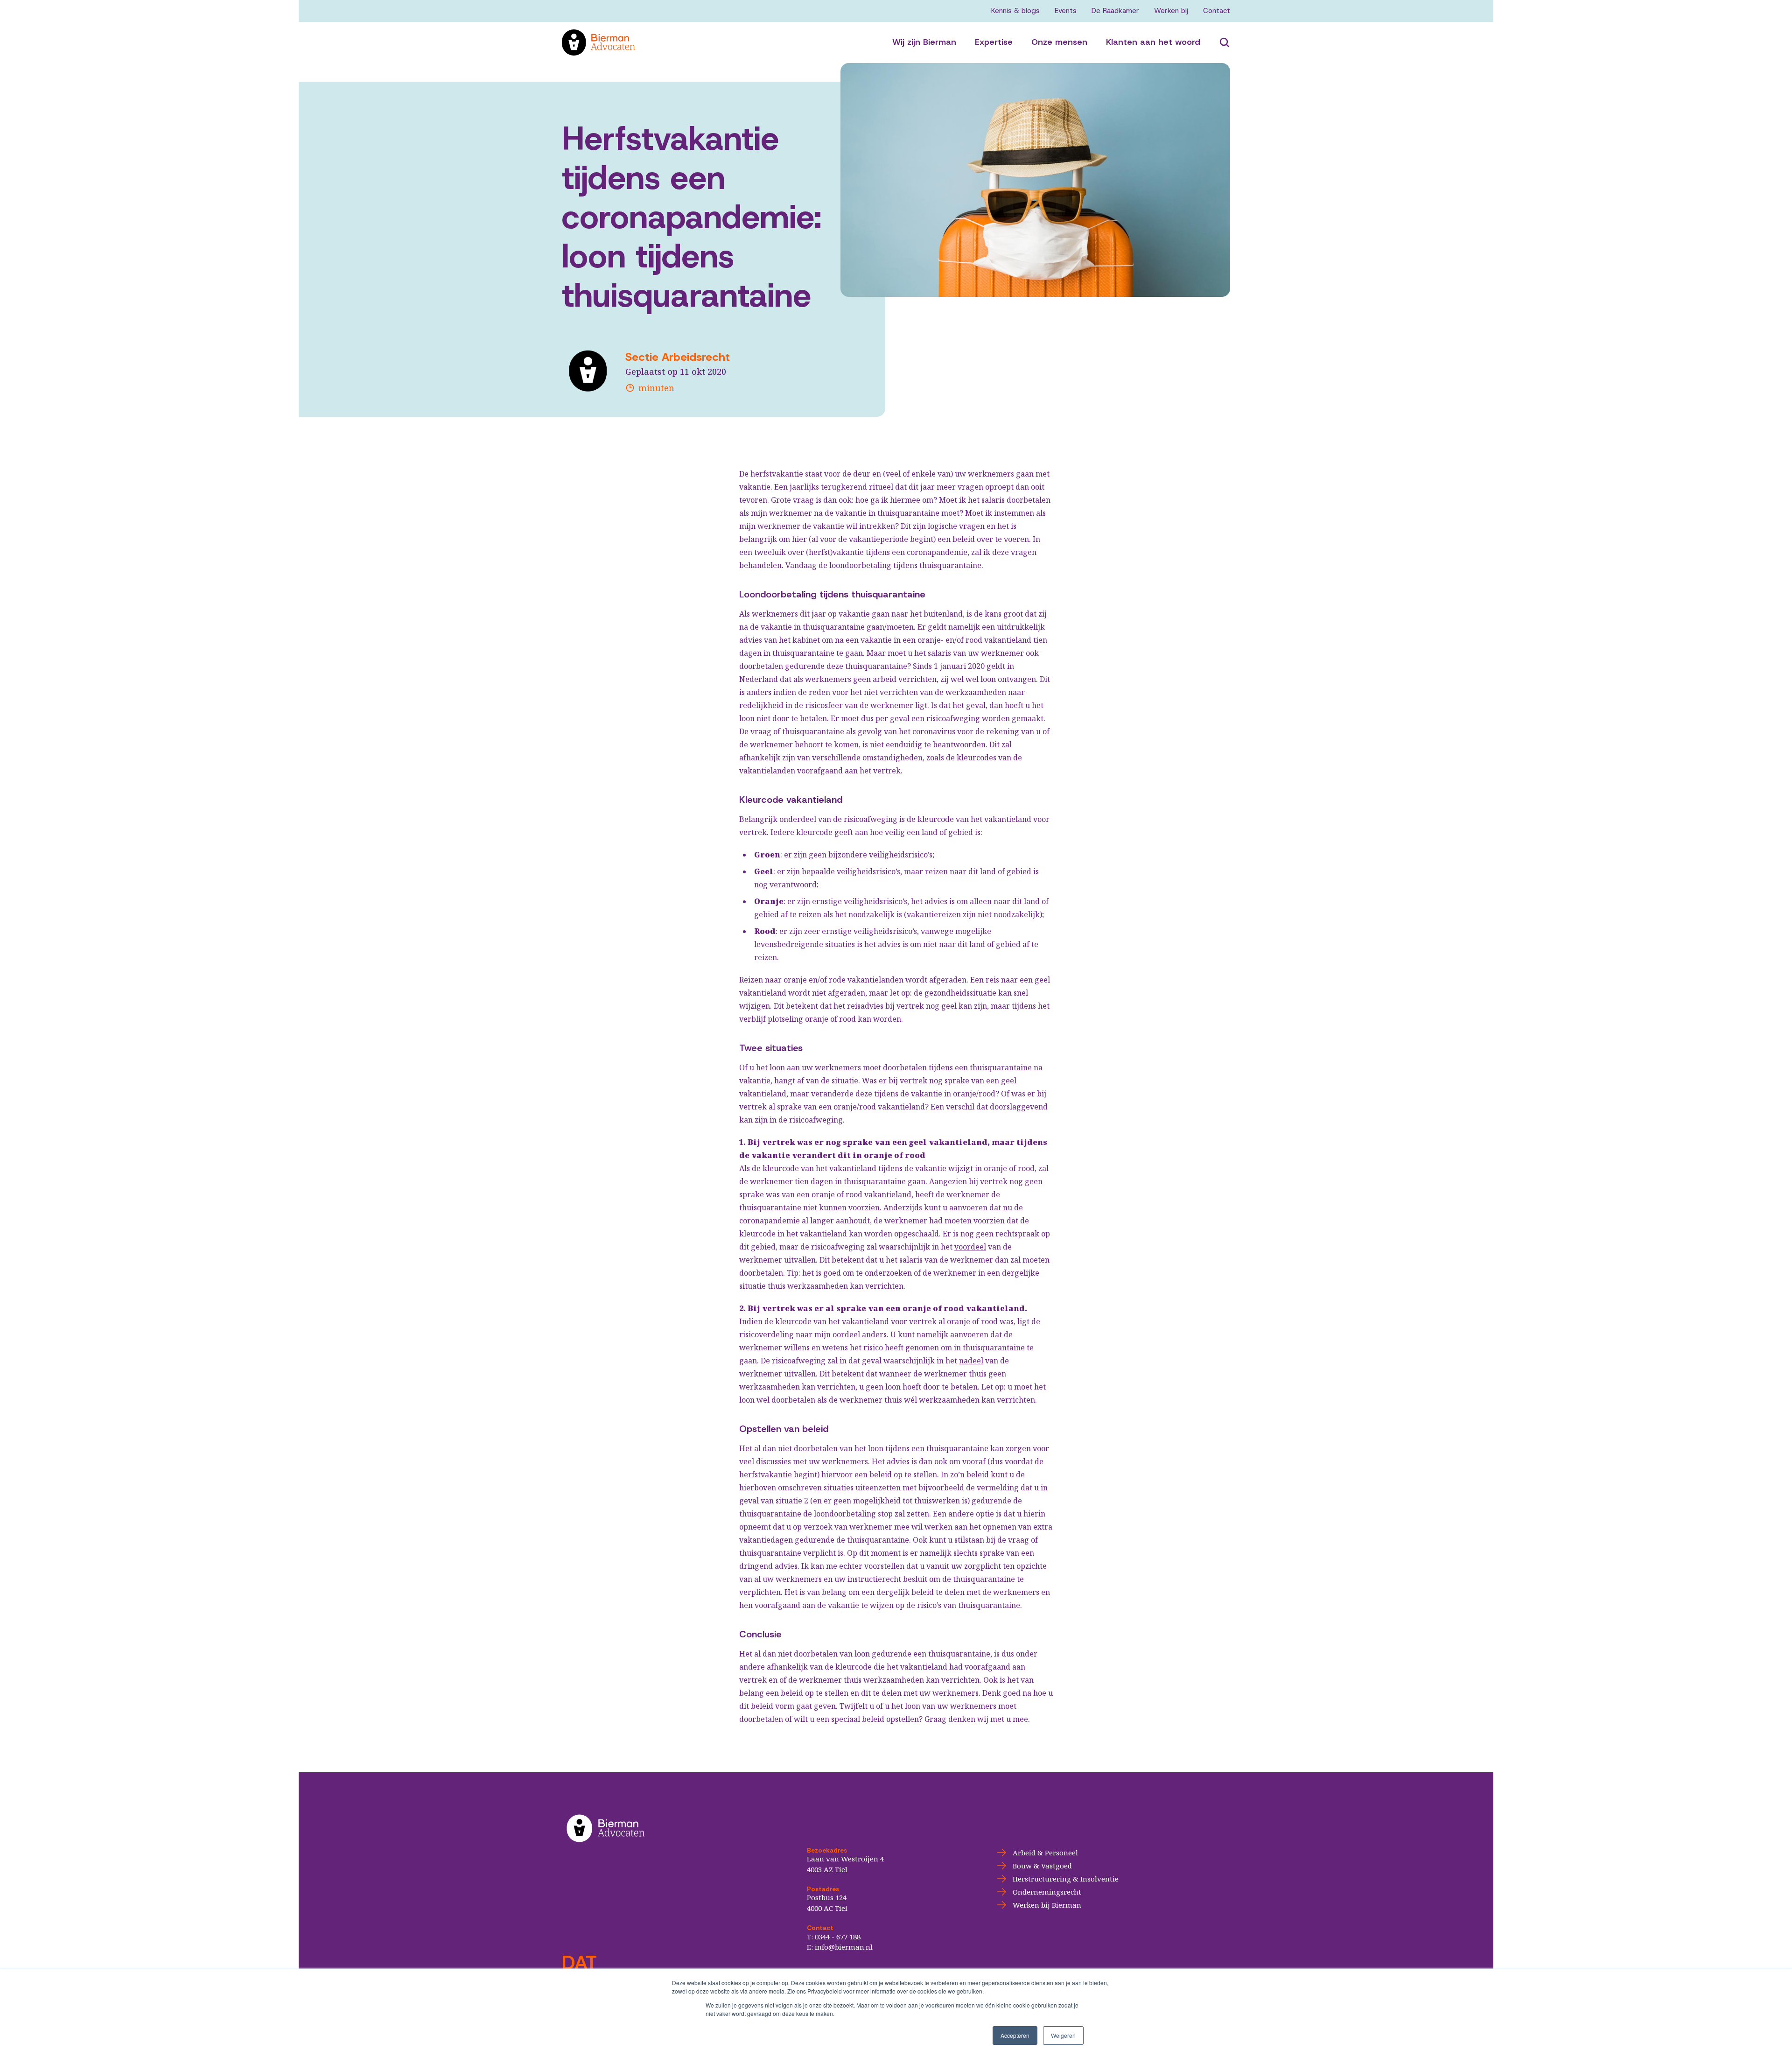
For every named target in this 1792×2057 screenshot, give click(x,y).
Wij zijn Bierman (924, 42)
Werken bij (1171, 11)
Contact (1217, 11)
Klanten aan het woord (1153, 42)
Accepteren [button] (1015, 2035)
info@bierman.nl (844, 1947)
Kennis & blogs (1015, 11)
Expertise (994, 42)
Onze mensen (1059, 42)
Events (1066, 11)
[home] (727, 42)
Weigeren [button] (1063, 2035)
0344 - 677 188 (838, 1937)
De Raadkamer (1115, 11)
